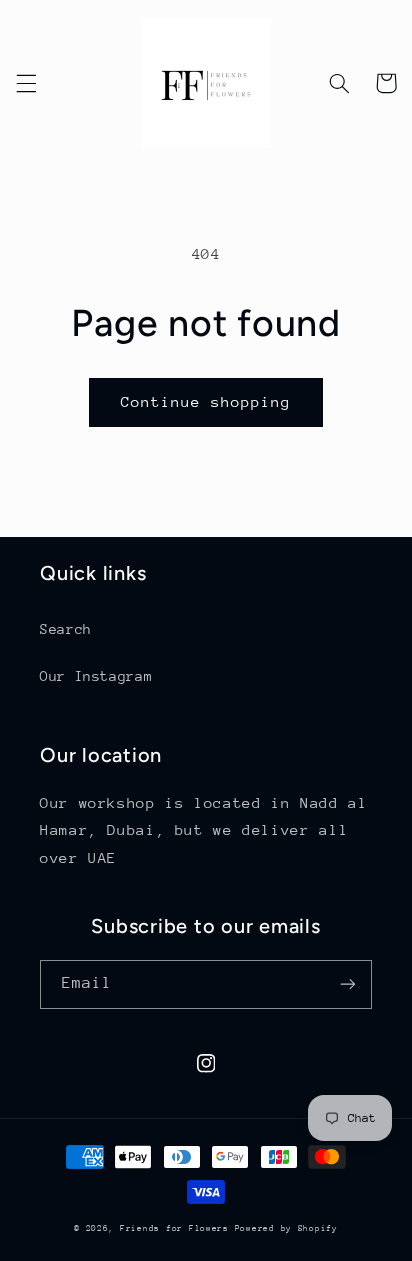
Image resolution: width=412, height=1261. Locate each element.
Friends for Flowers (177, 1228)
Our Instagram (96, 676)
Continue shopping (206, 401)
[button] (26, 83)
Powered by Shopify (286, 1228)
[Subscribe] (348, 984)
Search (66, 629)
